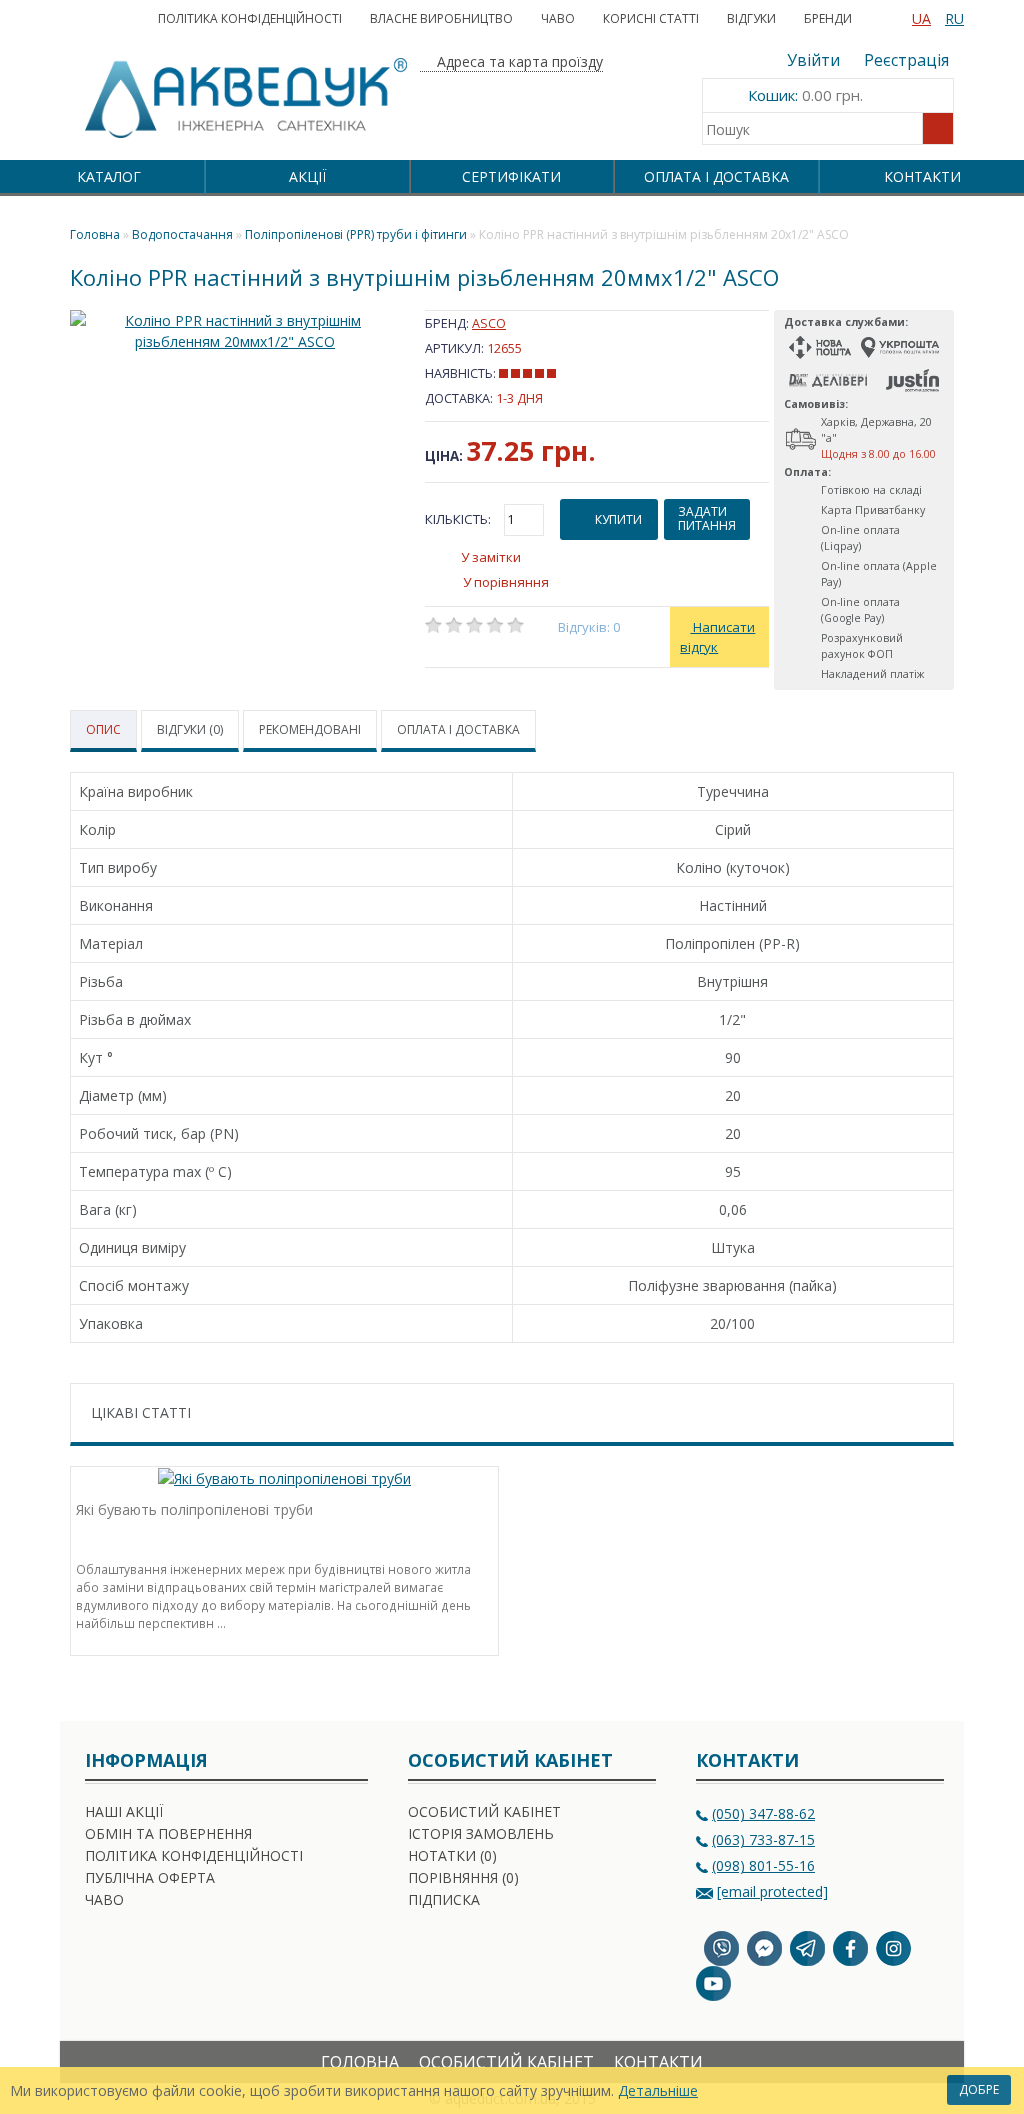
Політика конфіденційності (250, 18)
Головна (360, 2062)
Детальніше (658, 2090)
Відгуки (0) (190, 729)
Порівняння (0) (463, 1877)
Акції (307, 176)
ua (921, 18)
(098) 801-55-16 (763, 1865)
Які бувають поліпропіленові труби (194, 1509)
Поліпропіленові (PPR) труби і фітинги (356, 234)
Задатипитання (707, 518)
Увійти (813, 60)
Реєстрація (906, 60)
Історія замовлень (481, 1833)
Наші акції (124, 1811)
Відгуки (751, 18)
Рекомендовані (310, 729)
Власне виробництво (441, 18)
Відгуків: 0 (589, 627)
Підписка (444, 1899)
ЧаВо (558, 18)
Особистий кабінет (484, 1811)
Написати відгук (717, 637)
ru (954, 18)
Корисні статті (651, 18)
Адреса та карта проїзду (518, 61)
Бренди (828, 18)
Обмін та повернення (168, 1833)
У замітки (491, 557)
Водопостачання (182, 234)
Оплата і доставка (716, 176)
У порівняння (506, 582)
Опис (103, 729)
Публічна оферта (150, 1877)
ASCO (489, 323)
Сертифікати (511, 176)
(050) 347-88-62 (763, 1813)
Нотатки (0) (452, 1855)
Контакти (922, 176)
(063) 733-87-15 (763, 1839)
